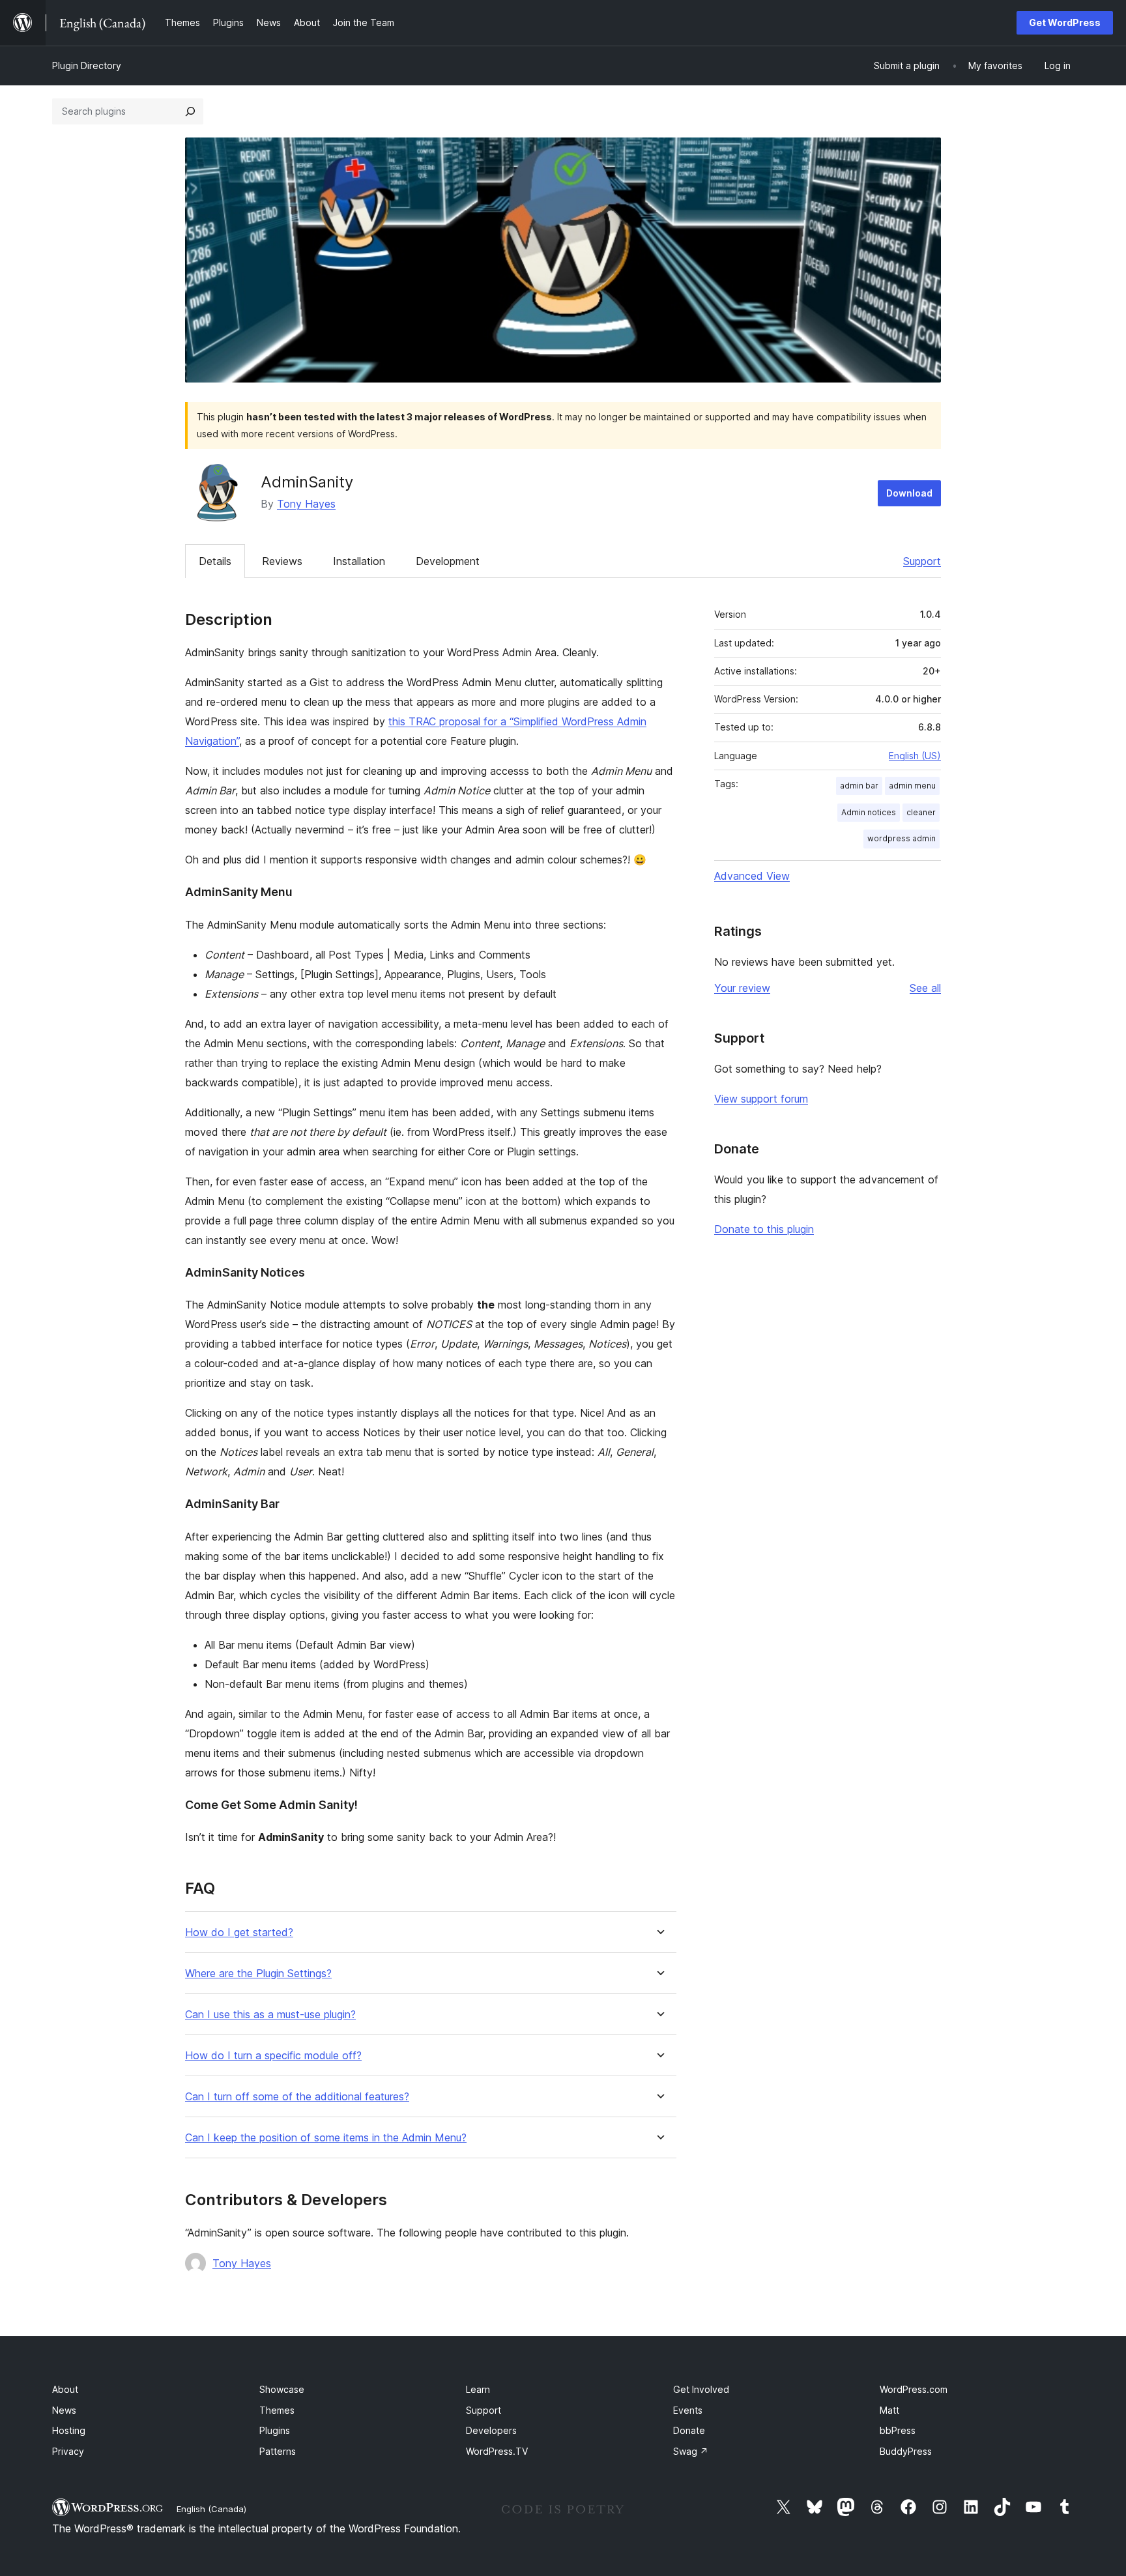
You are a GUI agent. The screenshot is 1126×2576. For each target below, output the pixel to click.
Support (922, 561)
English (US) (915, 756)
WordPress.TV (497, 2451)
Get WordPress (1065, 22)
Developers (491, 2430)
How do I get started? (239, 1932)
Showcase (282, 2389)
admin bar (859, 786)
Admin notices (869, 812)
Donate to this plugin (764, 1229)
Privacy (68, 2451)
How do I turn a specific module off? (273, 2056)
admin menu (912, 786)
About (65, 2389)
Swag (691, 2451)
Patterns (278, 2451)
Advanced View (752, 876)
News (64, 2410)
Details (215, 561)
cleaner (921, 812)
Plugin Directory (87, 65)
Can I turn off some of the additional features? (297, 2097)
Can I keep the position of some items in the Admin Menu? (326, 2138)
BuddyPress (906, 2451)
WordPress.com (914, 2389)
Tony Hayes (306, 504)
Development (448, 561)
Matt (889, 2410)
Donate (689, 2430)
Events (688, 2410)
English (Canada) (211, 2509)
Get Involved (701, 2389)
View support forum (761, 1099)
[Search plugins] (190, 111)
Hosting (69, 2430)
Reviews (282, 561)
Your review (742, 988)
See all (925, 988)
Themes (277, 2410)
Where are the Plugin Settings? (258, 1974)
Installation (359, 561)
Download (909, 493)
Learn (478, 2389)
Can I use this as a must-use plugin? (270, 2015)
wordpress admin (902, 838)
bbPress (898, 2430)
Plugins (275, 2430)
